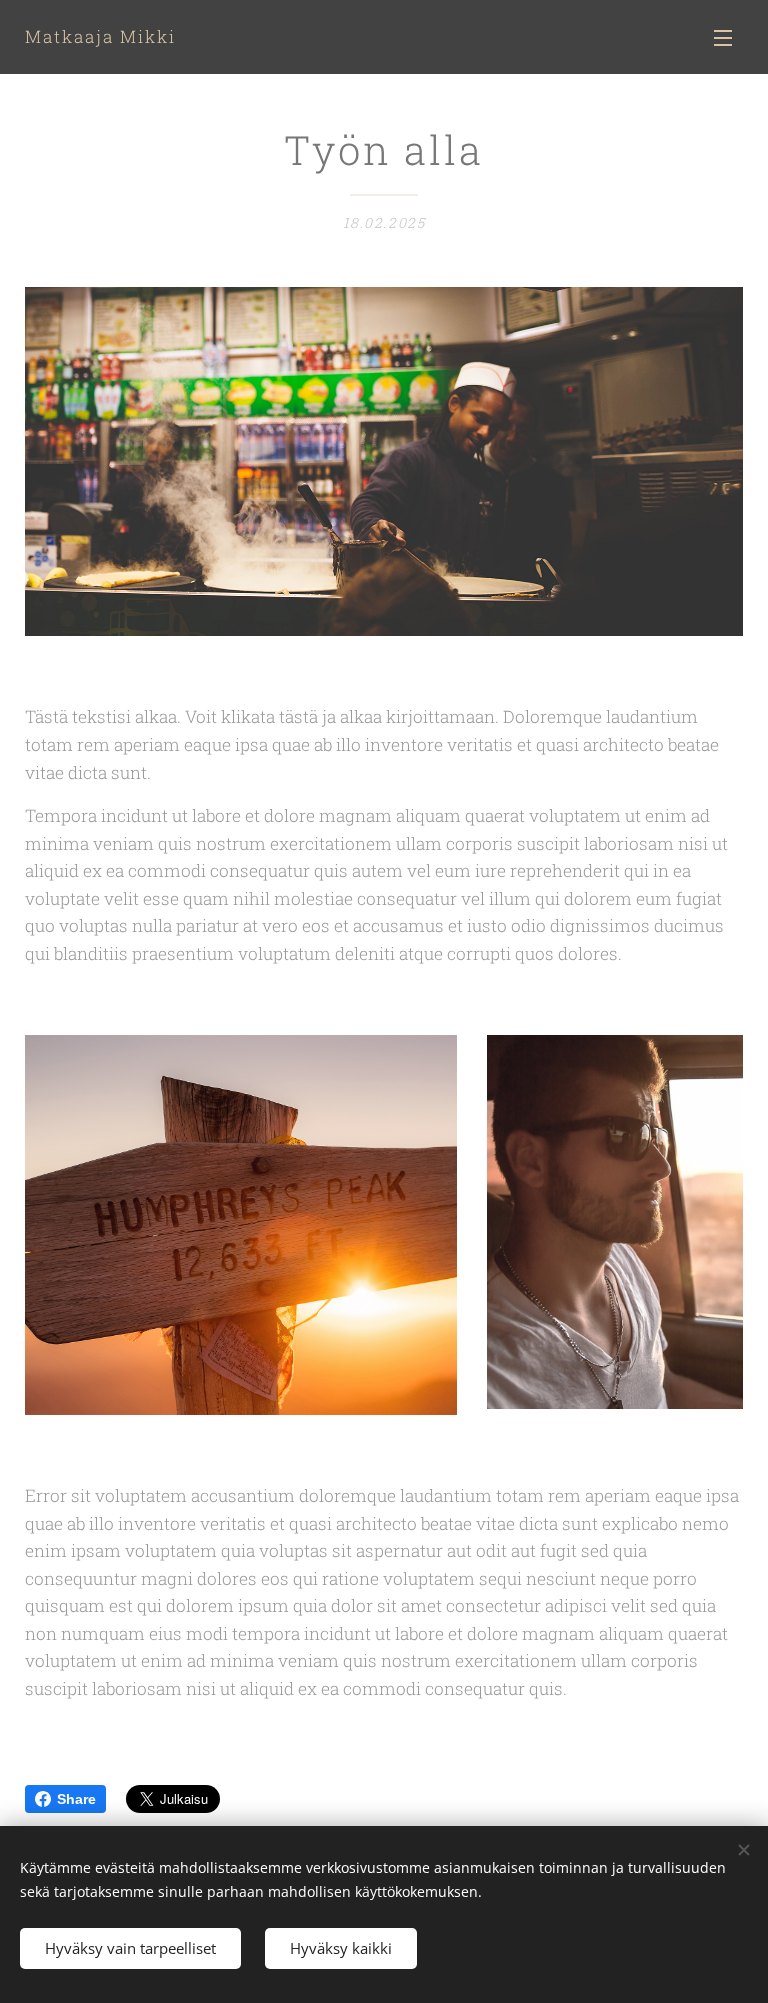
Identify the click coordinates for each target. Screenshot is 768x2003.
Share (76, 1799)
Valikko (723, 37)
